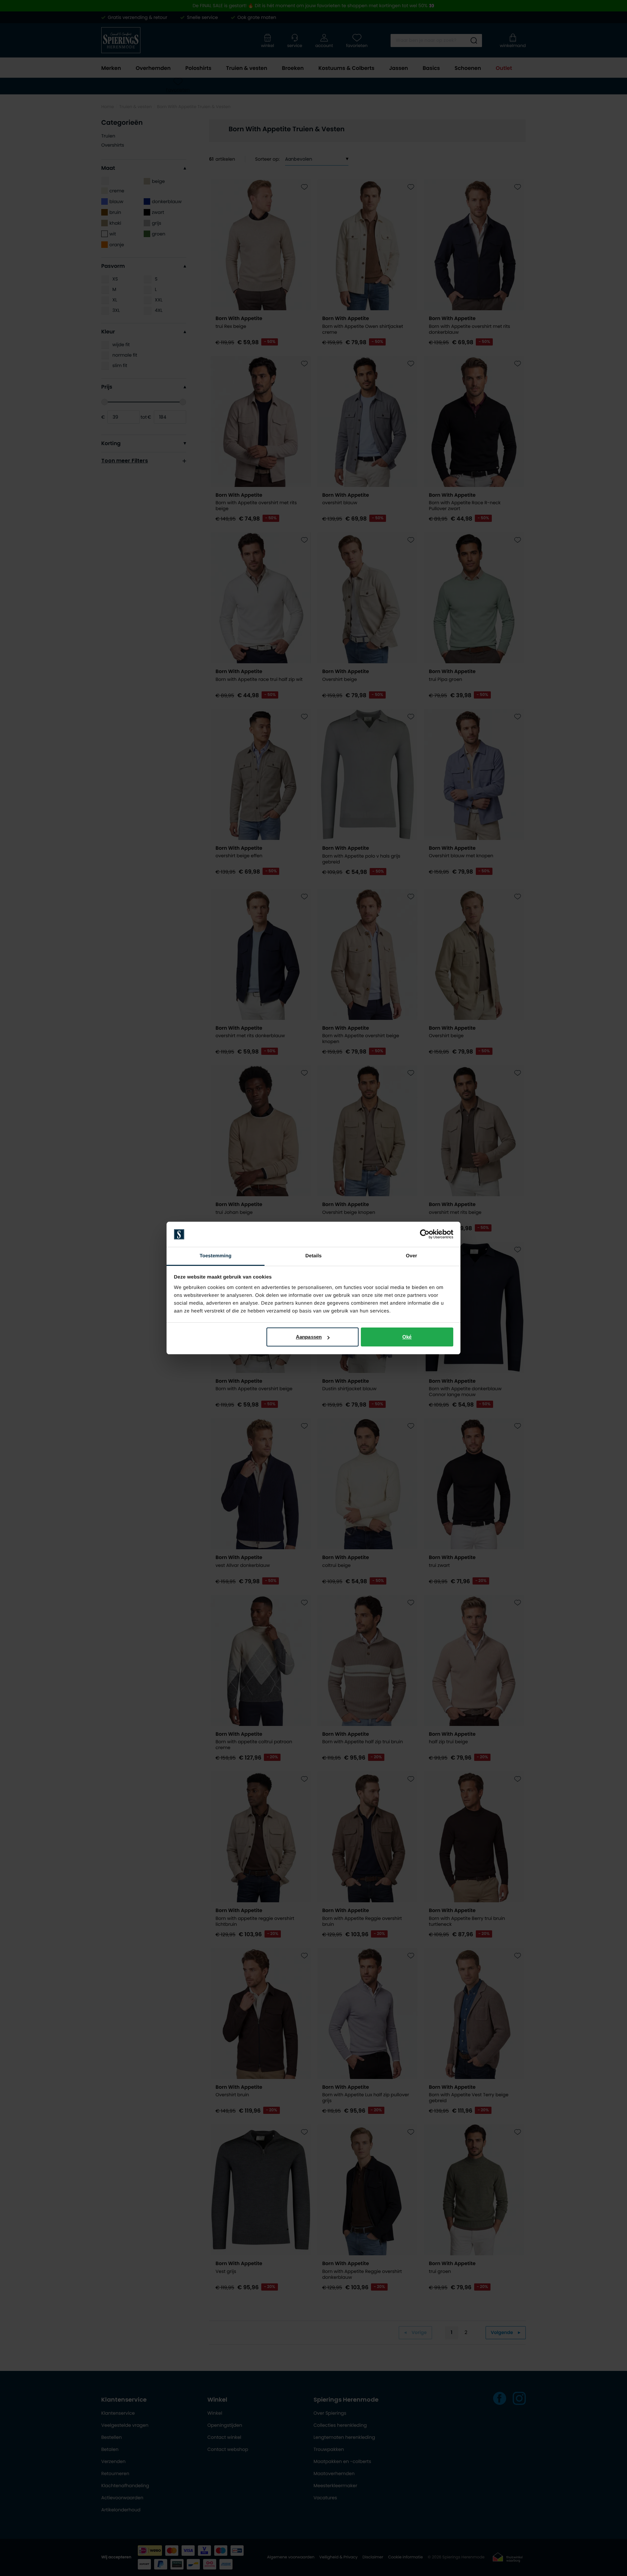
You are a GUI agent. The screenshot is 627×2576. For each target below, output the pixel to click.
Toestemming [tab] (216, 1256)
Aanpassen (309, 1337)
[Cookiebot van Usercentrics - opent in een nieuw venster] (425, 1234)
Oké (407, 1337)
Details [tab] (313, 1256)
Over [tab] (412, 1256)
